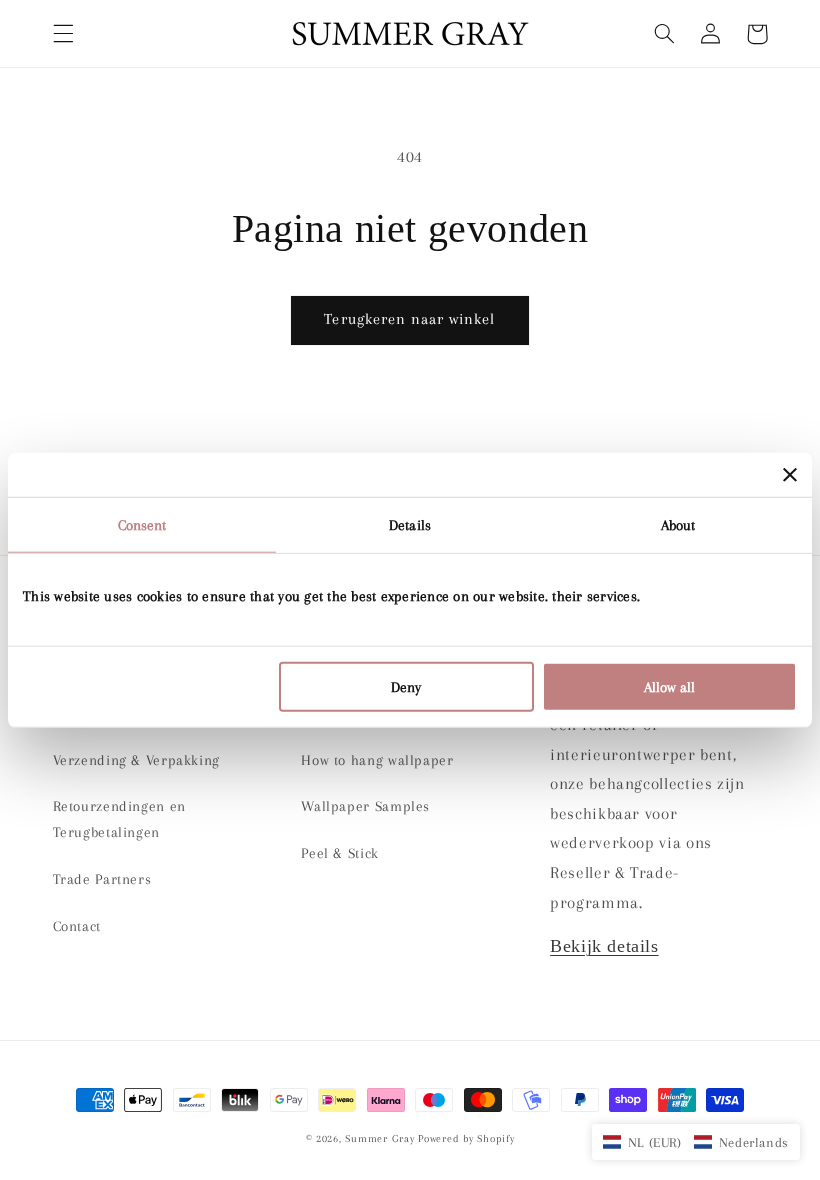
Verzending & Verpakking (137, 760)
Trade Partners (102, 879)
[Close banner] (790, 475)
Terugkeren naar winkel (409, 319)
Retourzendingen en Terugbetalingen (119, 819)
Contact (77, 926)
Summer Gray (379, 1138)
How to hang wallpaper (377, 760)
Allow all (669, 686)
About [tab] (678, 525)
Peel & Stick (340, 853)
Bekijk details (604, 946)
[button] (63, 34)
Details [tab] (410, 525)
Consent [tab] (142, 525)
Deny (406, 686)
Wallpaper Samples (365, 806)
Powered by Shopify (466, 1138)
